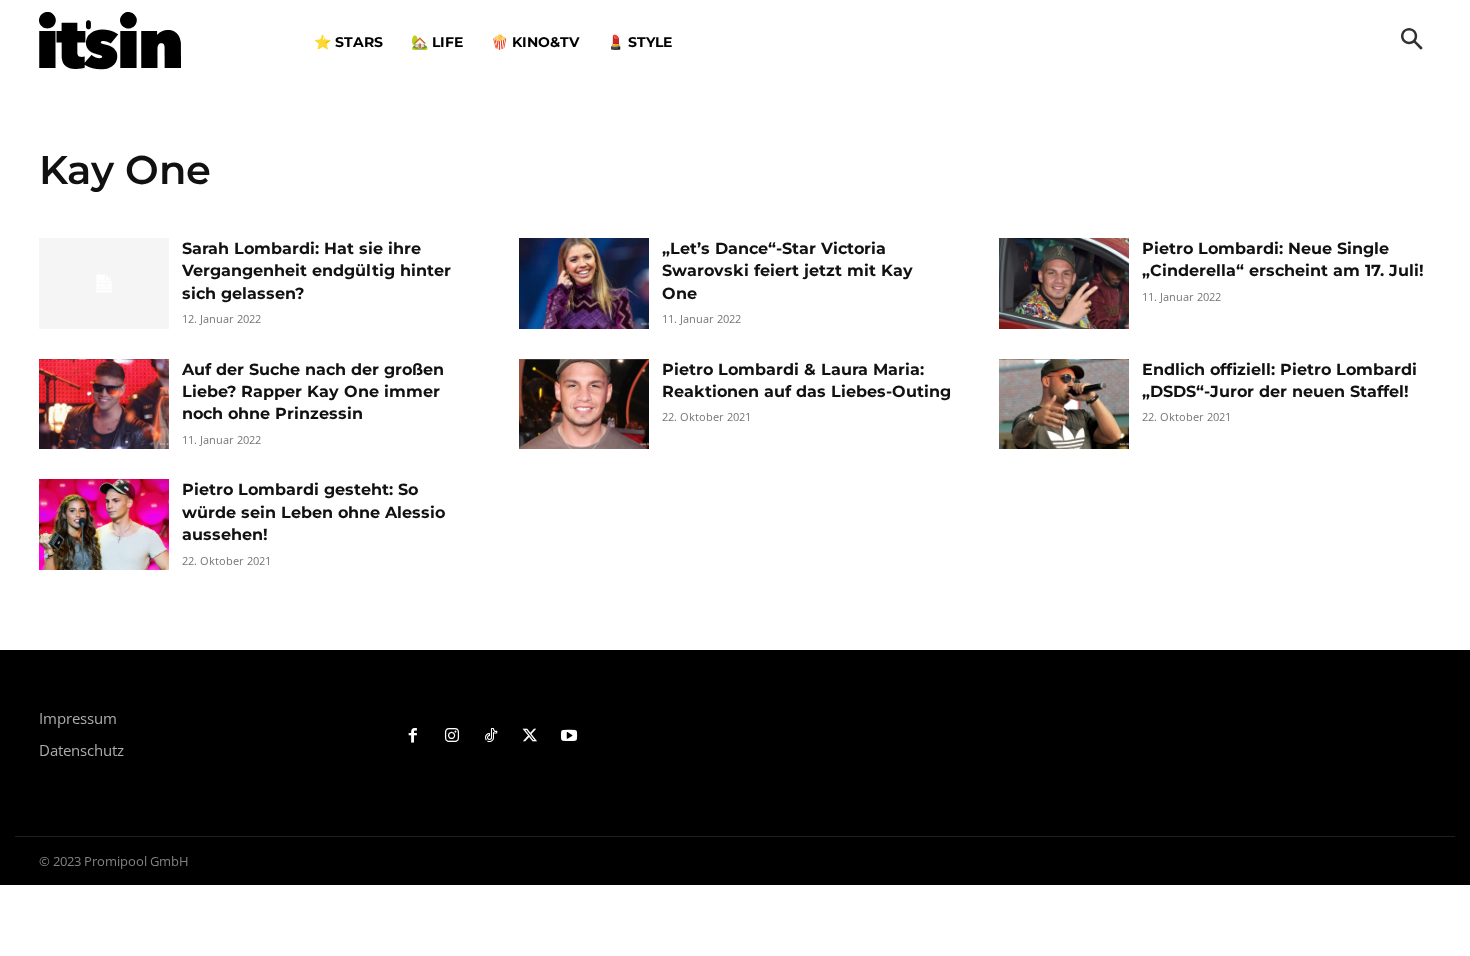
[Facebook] (413, 736)
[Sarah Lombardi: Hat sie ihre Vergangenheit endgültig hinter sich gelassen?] (104, 283)
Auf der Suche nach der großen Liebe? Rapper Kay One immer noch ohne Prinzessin (313, 392)
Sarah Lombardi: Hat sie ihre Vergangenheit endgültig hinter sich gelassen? (316, 271)
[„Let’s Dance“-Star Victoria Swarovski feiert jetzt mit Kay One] (584, 283)
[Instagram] (452, 736)
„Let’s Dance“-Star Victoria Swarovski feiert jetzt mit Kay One (787, 271)
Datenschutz (81, 750)
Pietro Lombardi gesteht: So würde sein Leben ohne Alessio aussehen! (313, 512)
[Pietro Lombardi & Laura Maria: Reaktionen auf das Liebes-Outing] (584, 404)
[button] (1412, 41)
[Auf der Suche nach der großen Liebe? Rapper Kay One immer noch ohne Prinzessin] (104, 404)
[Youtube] (568, 736)
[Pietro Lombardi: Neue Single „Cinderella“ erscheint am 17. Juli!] (1064, 283)
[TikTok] (491, 736)
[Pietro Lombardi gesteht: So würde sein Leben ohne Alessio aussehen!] (104, 524)
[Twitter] (529, 736)
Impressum (78, 718)
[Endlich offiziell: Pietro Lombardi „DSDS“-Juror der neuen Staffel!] (1064, 404)
